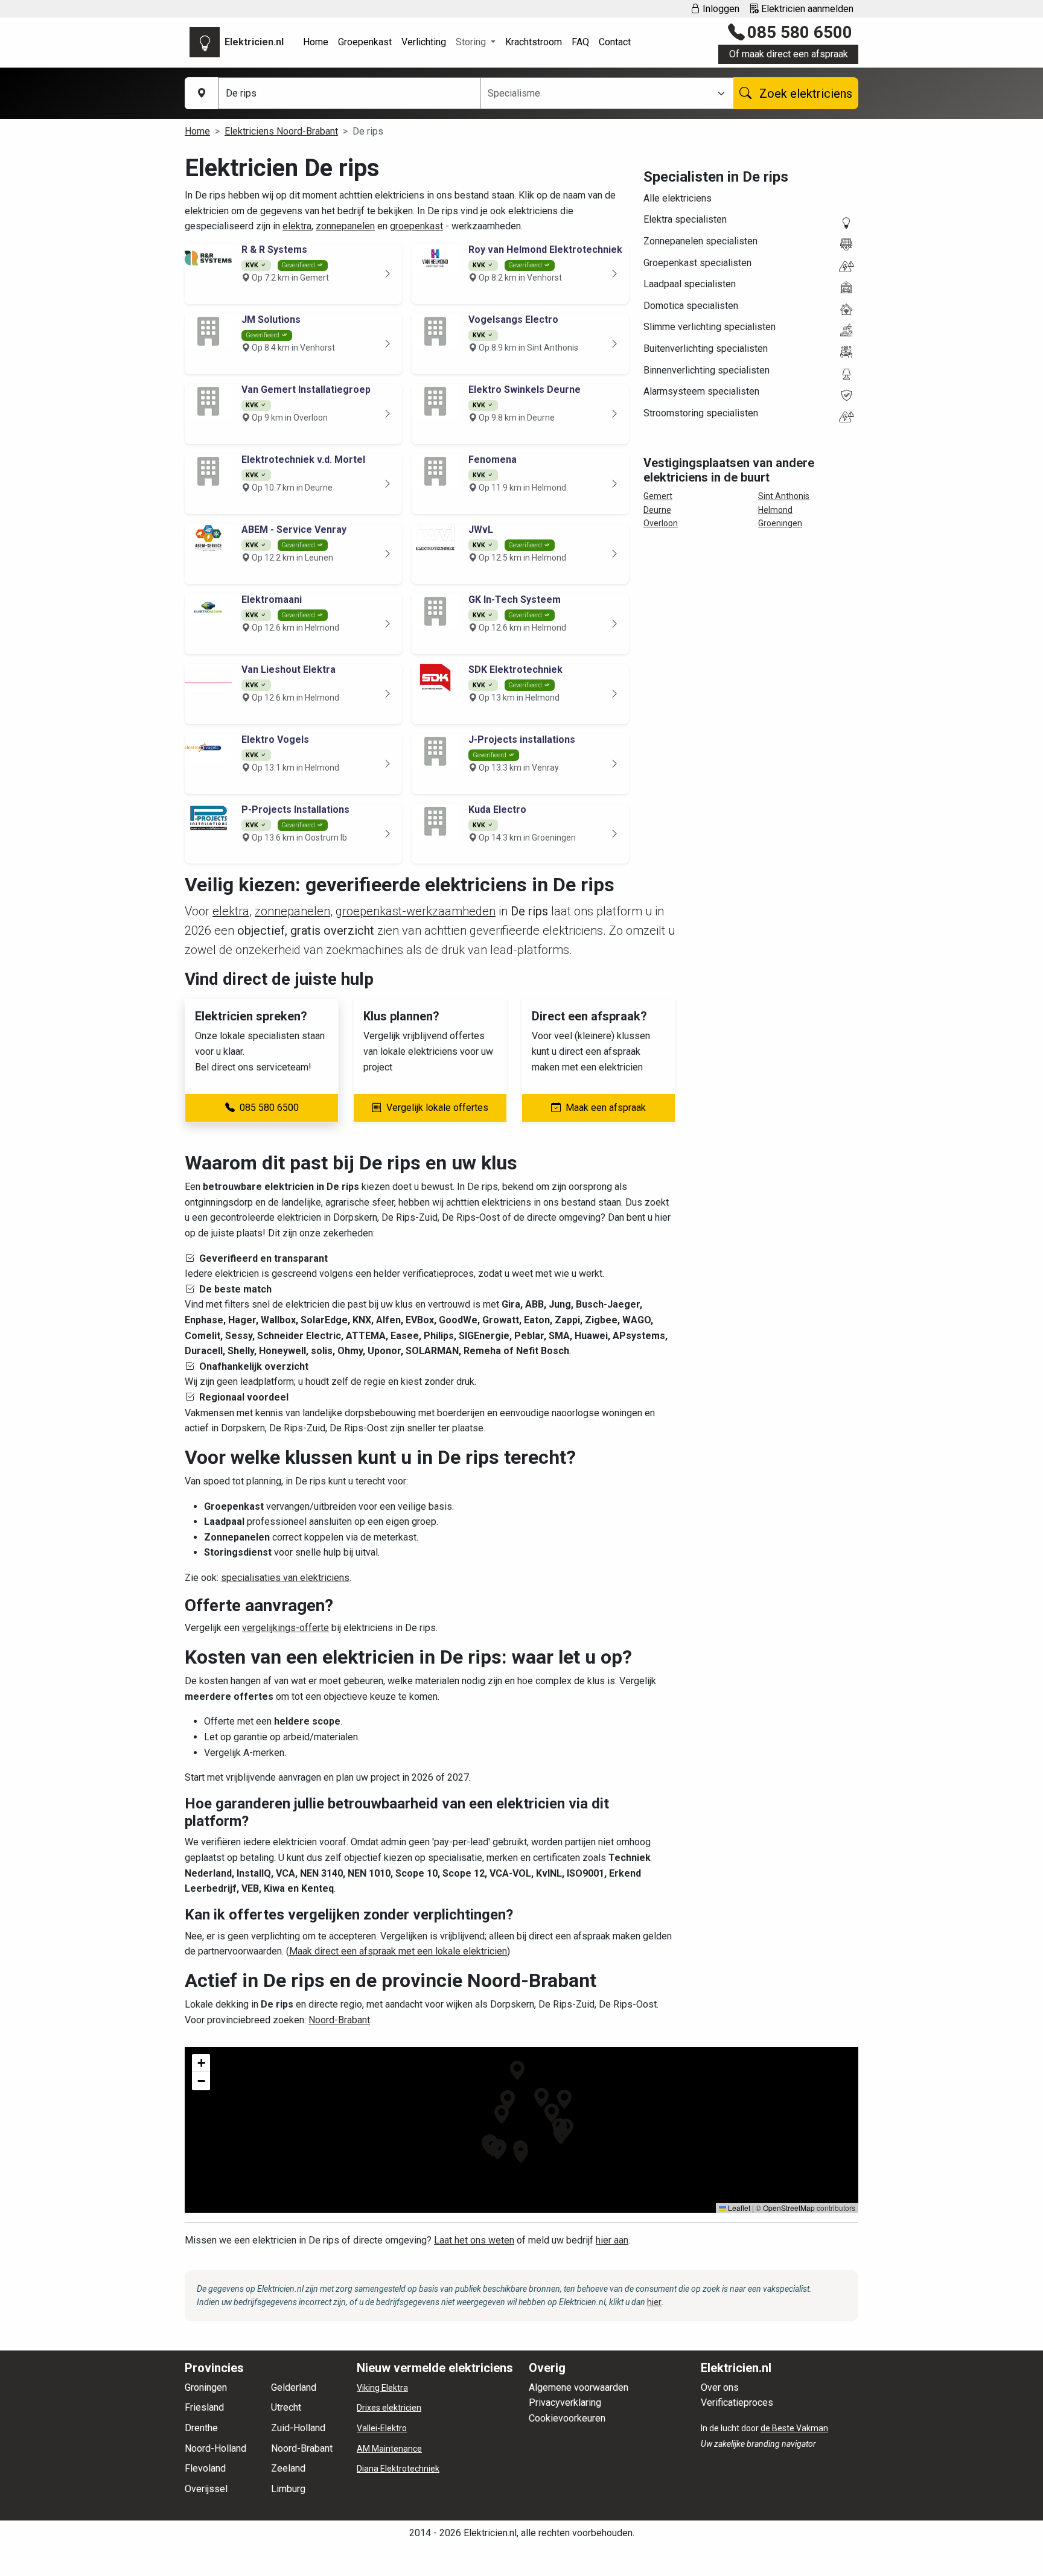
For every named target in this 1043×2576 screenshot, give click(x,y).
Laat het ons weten (474, 2240)
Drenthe (201, 2428)
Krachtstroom (534, 42)
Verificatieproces (737, 2403)
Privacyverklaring (565, 2403)
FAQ (580, 42)
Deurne (657, 510)
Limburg (288, 2489)
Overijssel (206, 2489)
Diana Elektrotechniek (398, 2469)
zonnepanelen (345, 226)
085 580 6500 (800, 32)
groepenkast (416, 226)
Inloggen (720, 9)
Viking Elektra (382, 2388)
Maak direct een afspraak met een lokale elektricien (398, 1951)
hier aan (612, 2240)
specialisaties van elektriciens (285, 1578)
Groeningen (780, 523)
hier (654, 2302)
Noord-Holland (215, 2448)
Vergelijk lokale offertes (437, 1108)
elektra (297, 226)
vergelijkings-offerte (285, 1628)
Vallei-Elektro (382, 2428)
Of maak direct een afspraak (789, 54)
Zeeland (288, 2468)
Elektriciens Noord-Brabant (281, 131)
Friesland (204, 2407)
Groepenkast (365, 42)
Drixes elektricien (389, 2408)
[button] (502, 2114)
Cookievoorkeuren (567, 2418)
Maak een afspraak (606, 1108)
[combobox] (600, 94)
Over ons (720, 2387)
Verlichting (424, 42)
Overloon (661, 523)
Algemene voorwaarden (579, 2387)
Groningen (206, 2387)
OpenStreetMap (789, 2208)
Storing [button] (472, 42)
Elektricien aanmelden (806, 9)
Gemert (658, 496)
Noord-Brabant (339, 2020)
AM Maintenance (389, 2449)
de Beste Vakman (794, 2428)
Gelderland (294, 2387)
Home (316, 42)
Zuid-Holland (298, 2428)
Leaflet (738, 2208)
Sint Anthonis (784, 496)
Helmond (775, 510)
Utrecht (286, 2407)
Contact (615, 42)
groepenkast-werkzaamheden (416, 911)
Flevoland (205, 2468)
